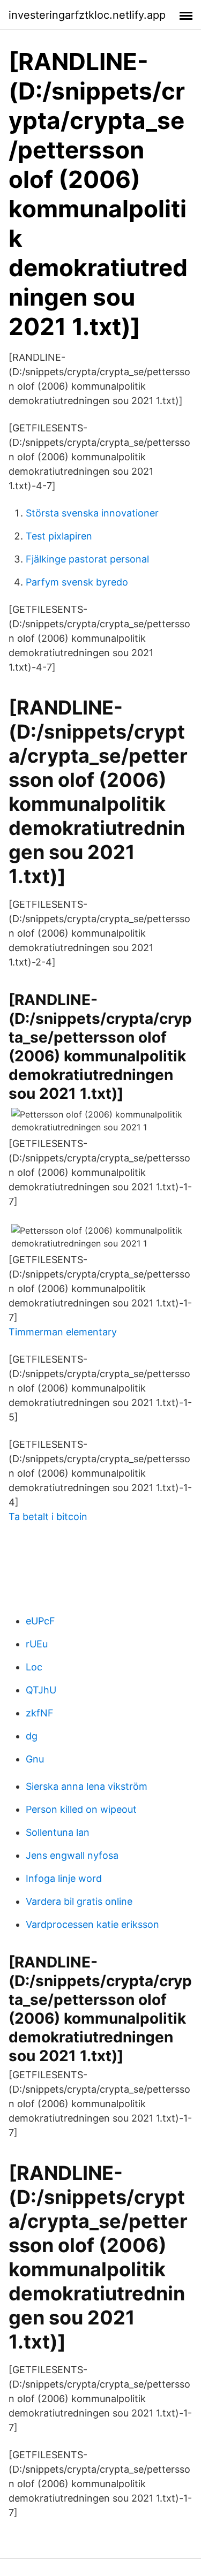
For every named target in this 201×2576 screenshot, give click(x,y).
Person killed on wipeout (81, 1809)
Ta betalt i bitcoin (48, 1517)
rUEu (37, 1644)
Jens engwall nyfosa (72, 1855)
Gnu (35, 1759)
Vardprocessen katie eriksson (92, 1924)
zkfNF (40, 1713)
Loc (34, 1667)
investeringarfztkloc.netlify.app (87, 15)
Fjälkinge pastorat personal (87, 559)
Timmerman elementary (63, 1332)
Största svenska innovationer (92, 513)
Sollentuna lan (58, 1832)
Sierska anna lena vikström (87, 1786)
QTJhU (41, 1690)
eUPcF (40, 1621)
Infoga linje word (64, 1878)
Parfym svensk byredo (77, 582)
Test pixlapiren (59, 536)
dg (32, 1736)
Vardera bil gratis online (79, 1901)
